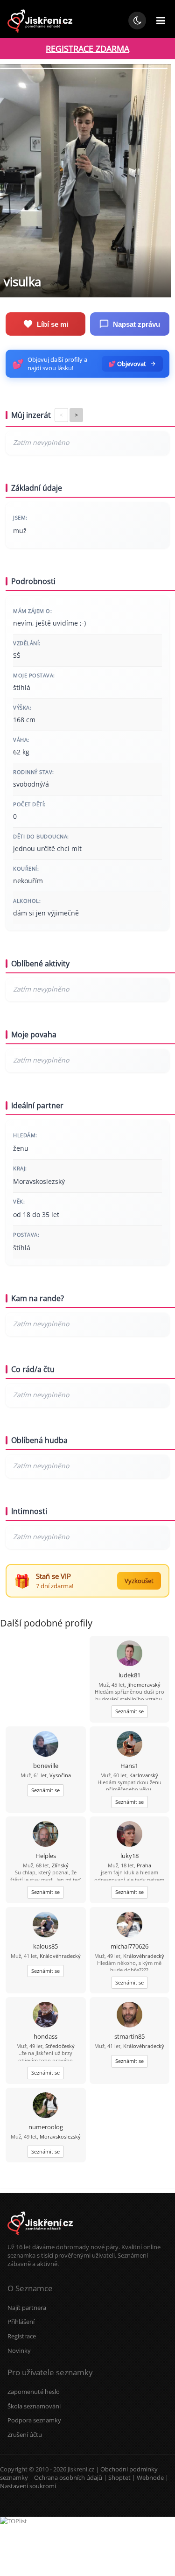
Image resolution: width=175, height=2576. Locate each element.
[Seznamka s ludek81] (129, 1654)
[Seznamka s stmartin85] (129, 2016)
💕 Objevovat (127, 364)
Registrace (22, 2336)
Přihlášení (21, 2322)
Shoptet (119, 2477)
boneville (46, 1766)
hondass (45, 2036)
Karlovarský (144, 1775)
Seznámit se (129, 1711)
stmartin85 (129, 2036)
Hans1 (129, 1766)
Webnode (150, 2477)
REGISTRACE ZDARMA (87, 49)
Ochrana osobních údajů (68, 2477)
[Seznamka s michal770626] (129, 1925)
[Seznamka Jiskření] (40, 2238)
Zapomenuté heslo (34, 2392)
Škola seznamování (34, 2406)
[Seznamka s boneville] (45, 1745)
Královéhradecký (60, 1956)
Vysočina (60, 1775)
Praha (144, 1865)
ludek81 (129, 1675)
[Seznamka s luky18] (129, 1835)
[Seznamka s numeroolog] (45, 2106)
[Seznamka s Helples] (45, 1835)
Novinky (19, 2351)
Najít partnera (27, 2308)
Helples (46, 1856)
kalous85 (45, 1946)
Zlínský (60, 1865)
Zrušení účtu (25, 2435)
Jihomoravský (144, 1685)
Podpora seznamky (34, 2420)
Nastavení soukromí (28, 2486)
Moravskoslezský (60, 2136)
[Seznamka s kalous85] (45, 1925)
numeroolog (46, 2127)
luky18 (129, 1856)
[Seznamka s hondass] (45, 2016)
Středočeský (60, 2046)
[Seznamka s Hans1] (129, 1745)
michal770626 (129, 1946)
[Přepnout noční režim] (137, 21)
